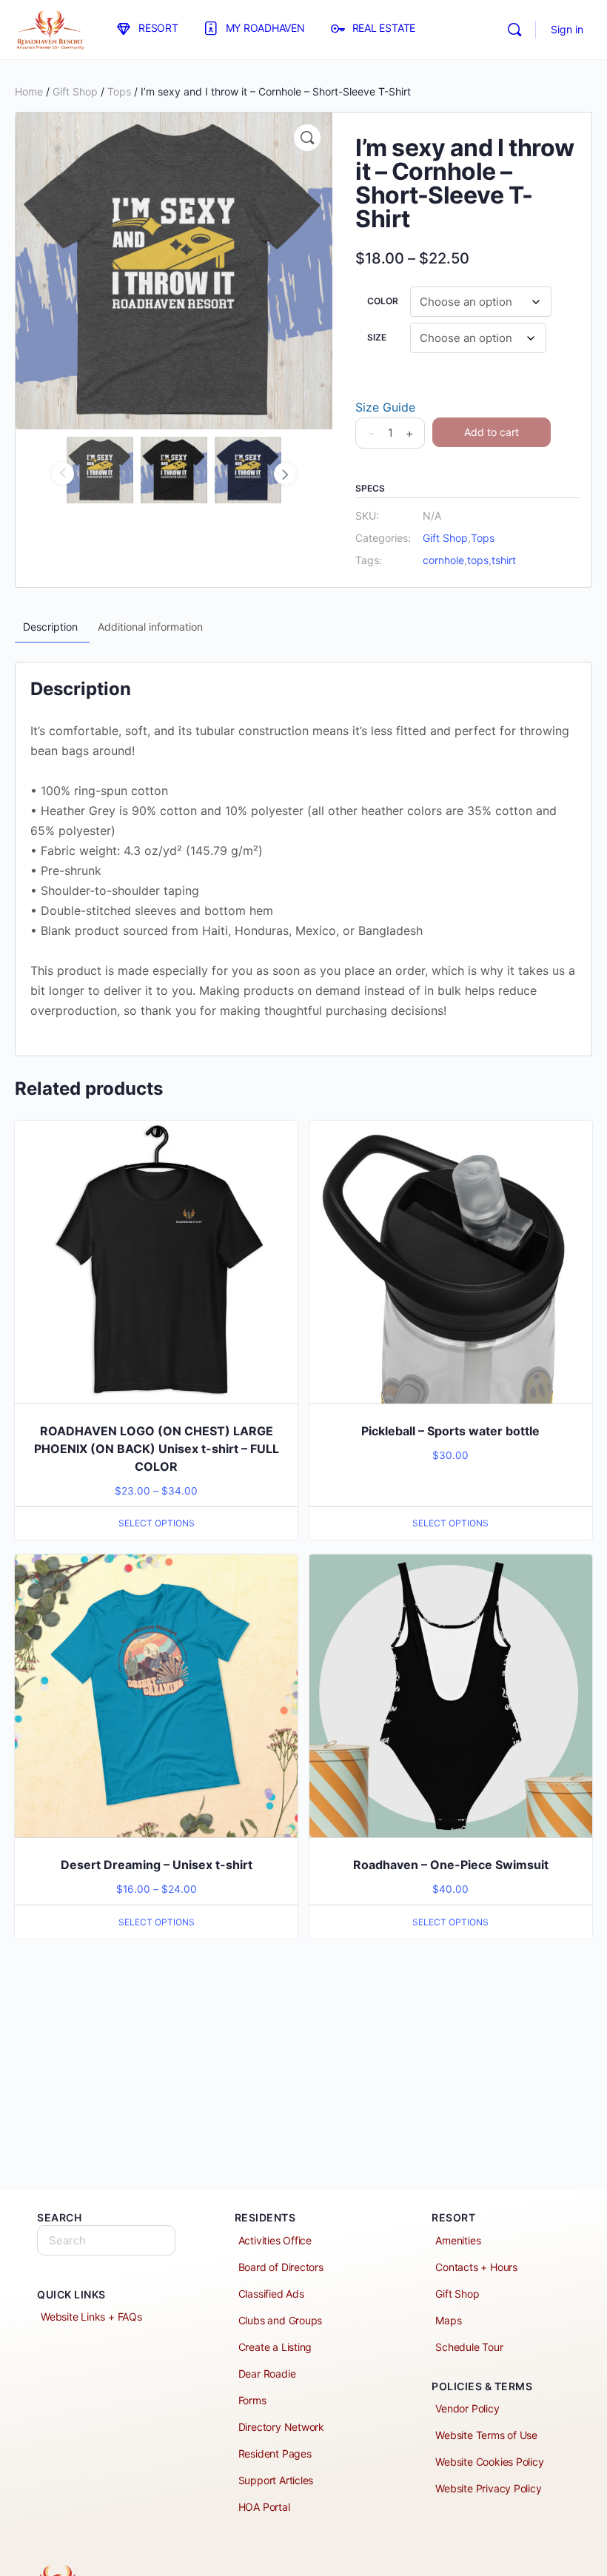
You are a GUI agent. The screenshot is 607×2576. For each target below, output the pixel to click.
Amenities (458, 2240)
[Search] (514, 30)
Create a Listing (275, 2347)
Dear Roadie (267, 2374)
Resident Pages (275, 2453)
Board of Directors (281, 2267)
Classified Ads (271, 2294)
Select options (157, 1523)
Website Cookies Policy (489, 2462)
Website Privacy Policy (488, 2488)
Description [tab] (50, 627)
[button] (307, 138)
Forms (252, 2400)
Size (377, 337)
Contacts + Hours (476, 2267)
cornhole (443, 560)
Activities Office (275, 2240)
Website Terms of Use (486, 2435)
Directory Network (281, 2427)
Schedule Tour (469, 2347)
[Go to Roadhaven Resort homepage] (50, 28)
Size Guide (385, 407)
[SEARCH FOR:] (106, 2240)
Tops (119, 91)
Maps (448, 2320)
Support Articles (276, 2480)
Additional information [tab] (150, 627)
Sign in (567, 29)
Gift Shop (75, 91)
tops (478, 560)
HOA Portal (264, 2507)
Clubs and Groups (281, 2320)
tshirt (504, 560)
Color (383, 301)
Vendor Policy (467, 2408)
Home (29, 91)
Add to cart (492, 432)
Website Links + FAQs (91, 2317)
